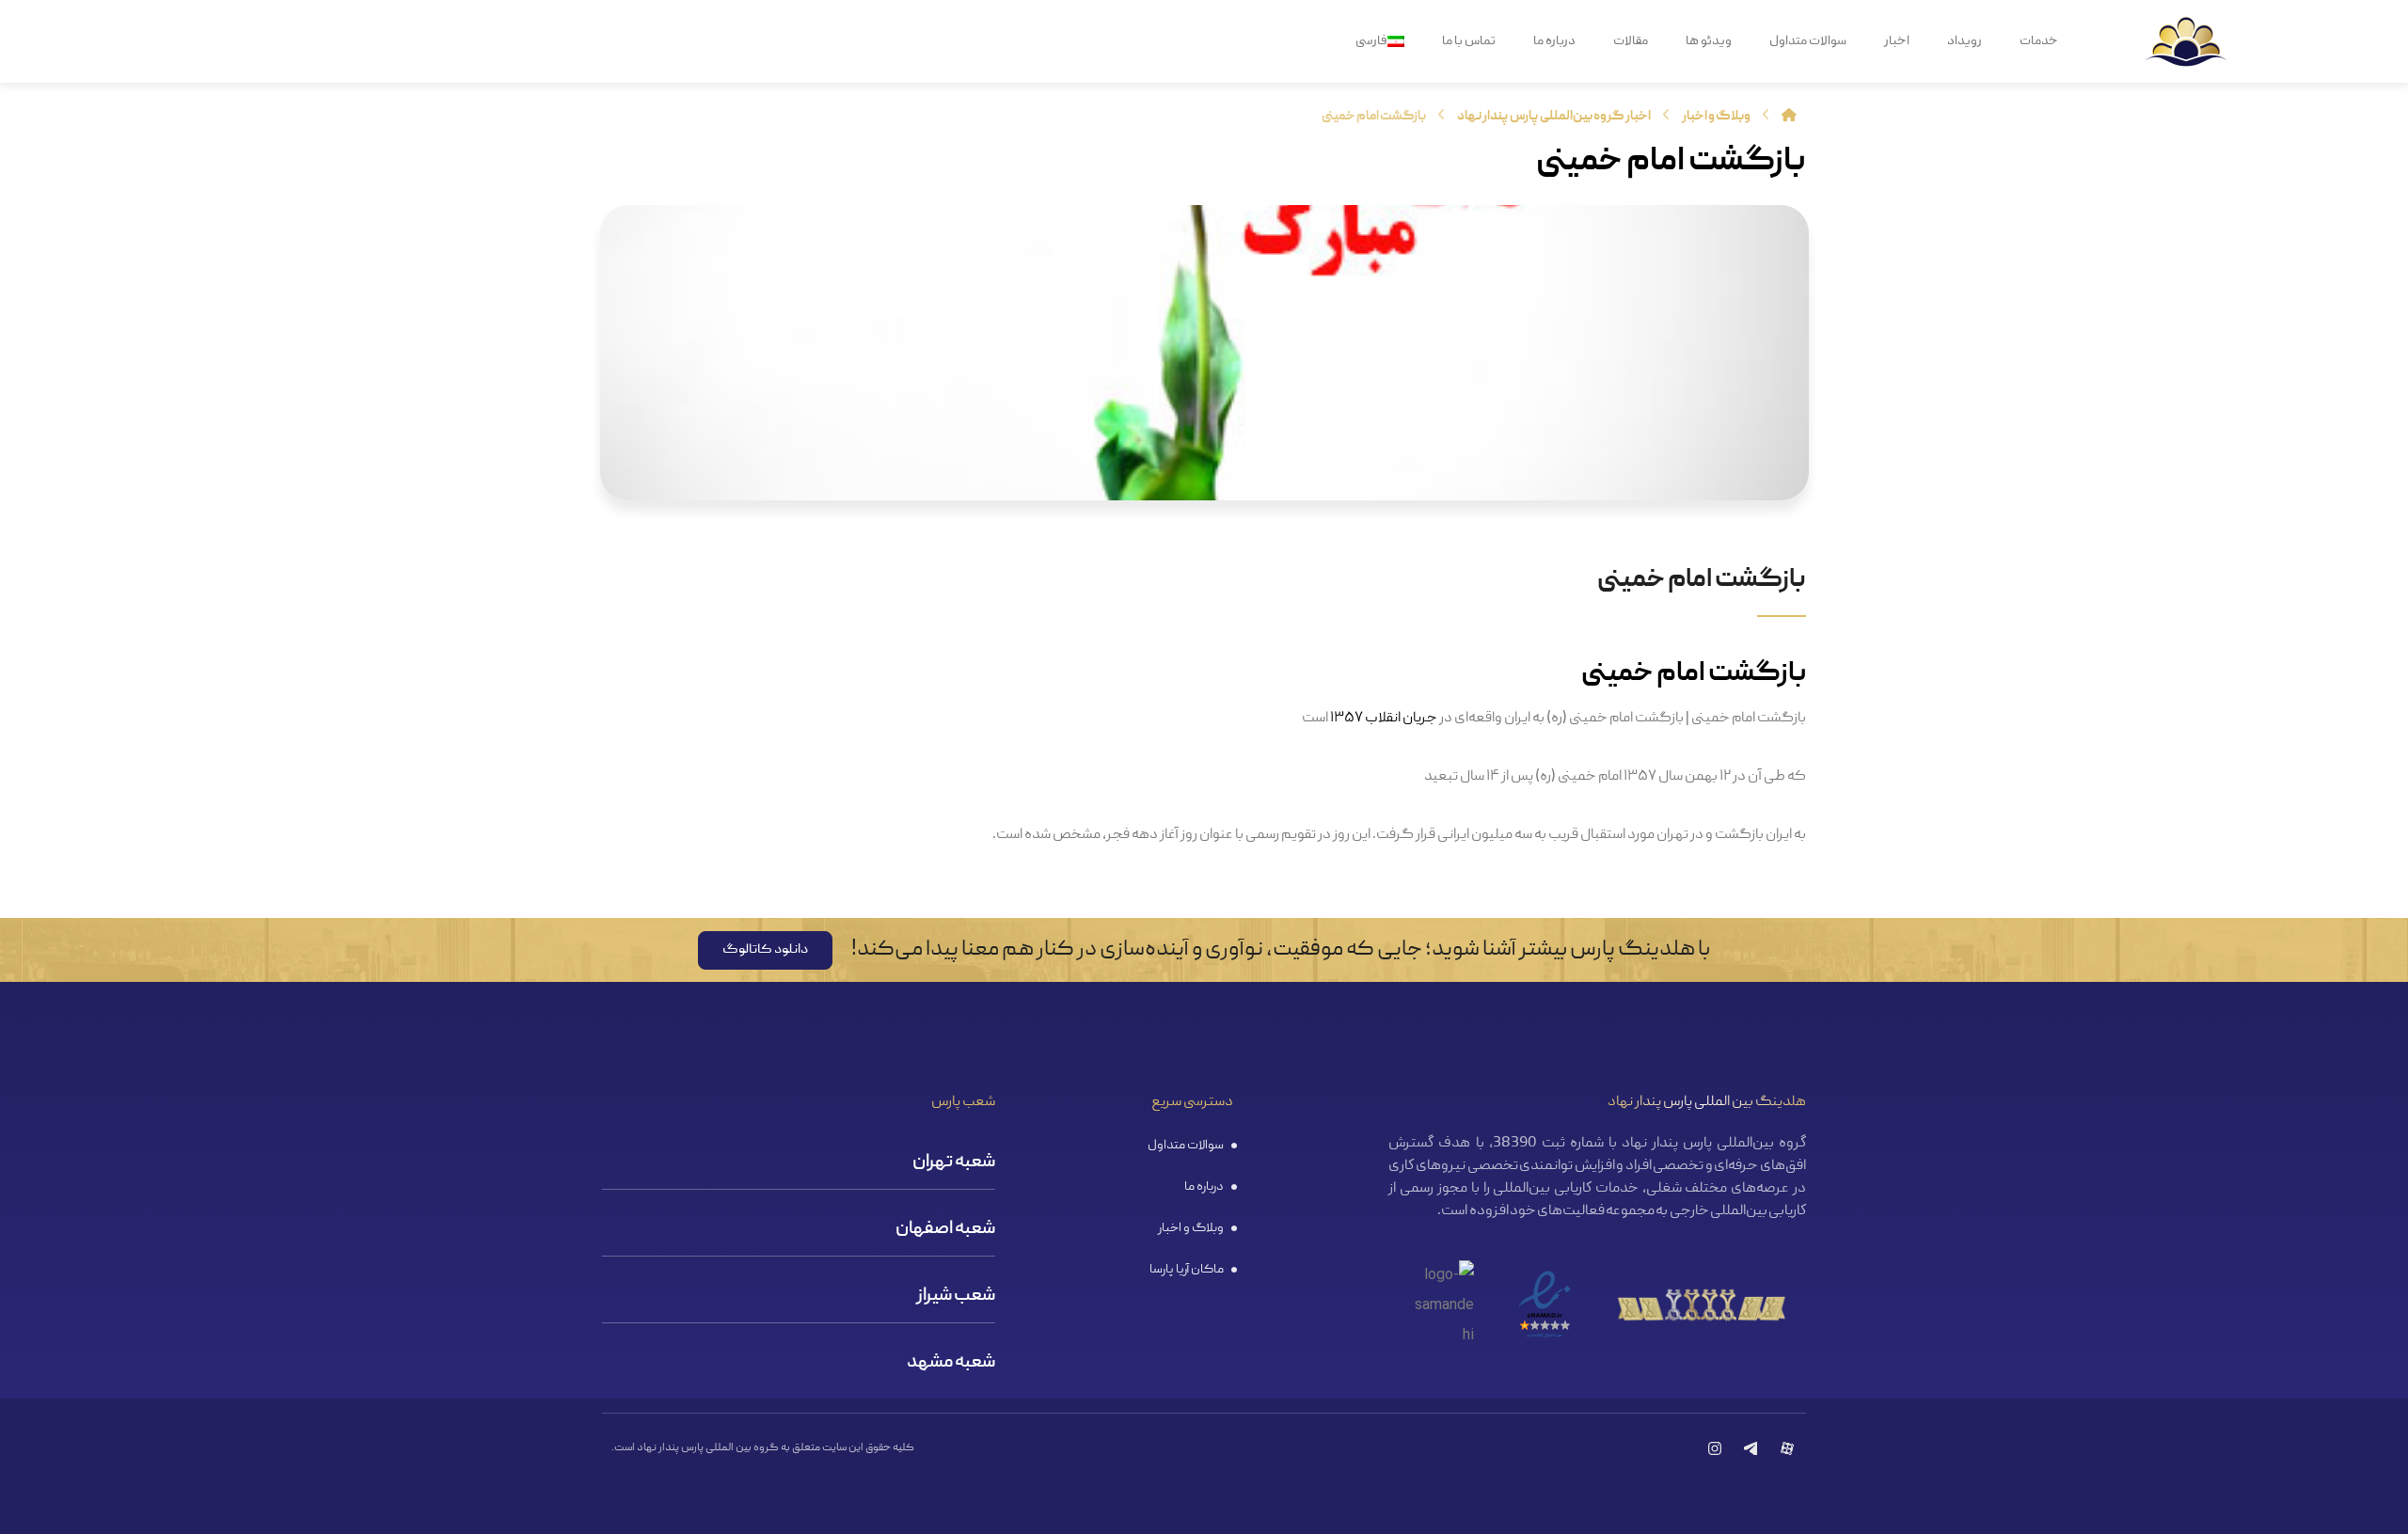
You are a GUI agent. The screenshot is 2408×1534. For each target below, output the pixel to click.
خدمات (2039, 41)
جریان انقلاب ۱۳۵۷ (1384, 719)
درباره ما (1554, 41)
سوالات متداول (1808, 41)
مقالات (1631, 41)
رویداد (1964, 41)
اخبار (1897, 41)
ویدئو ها (1709, 41)
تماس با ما (1469, 41)
